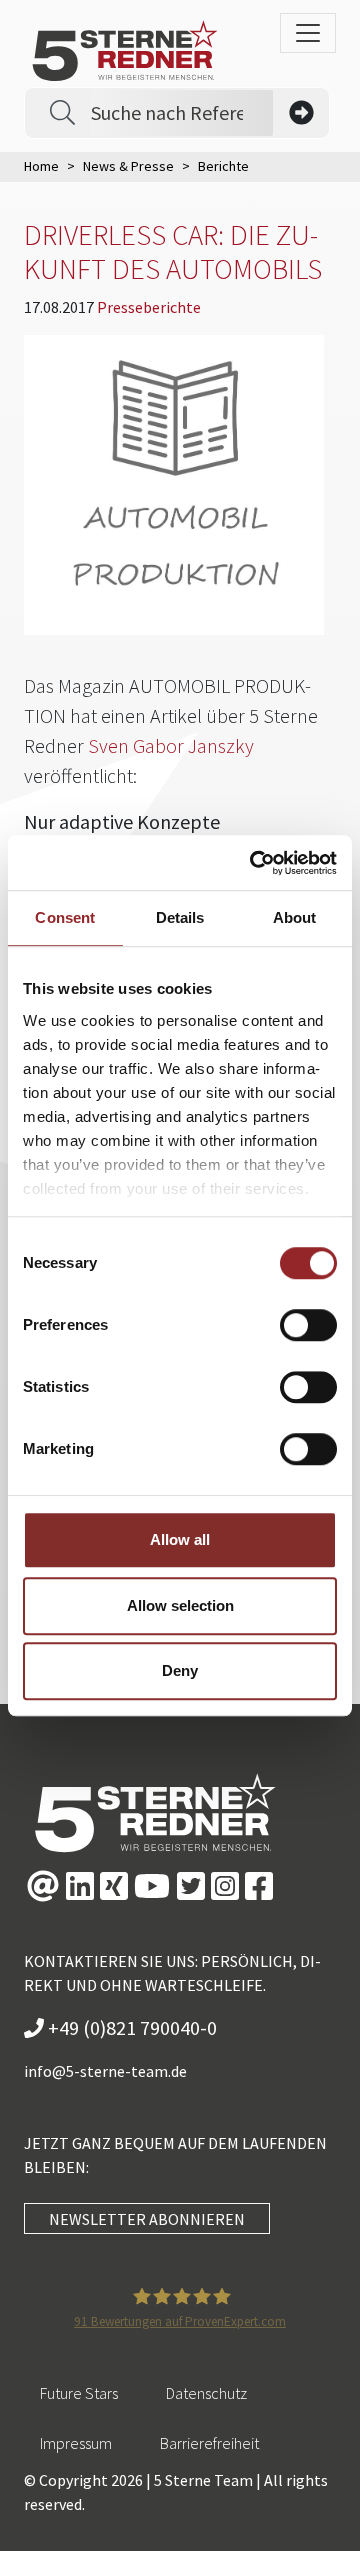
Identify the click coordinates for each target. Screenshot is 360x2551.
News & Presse (128, 166)
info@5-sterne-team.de (105, 2071)
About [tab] (295, 917)
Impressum (76, 2443)
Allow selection (180, 1605)
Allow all (180, 1539)
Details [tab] (180, 917)
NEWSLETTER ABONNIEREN (147, 2219)
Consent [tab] (65, 917)
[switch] (308, 1325)
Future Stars (79, 2393)
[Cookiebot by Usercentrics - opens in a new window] (254, 863)
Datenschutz (206, 2393)
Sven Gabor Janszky (171, 745)
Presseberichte (149, 307)
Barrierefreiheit (209, 2443)
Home (41, 166)
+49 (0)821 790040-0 (130, 2027)
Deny (180, 1670)
